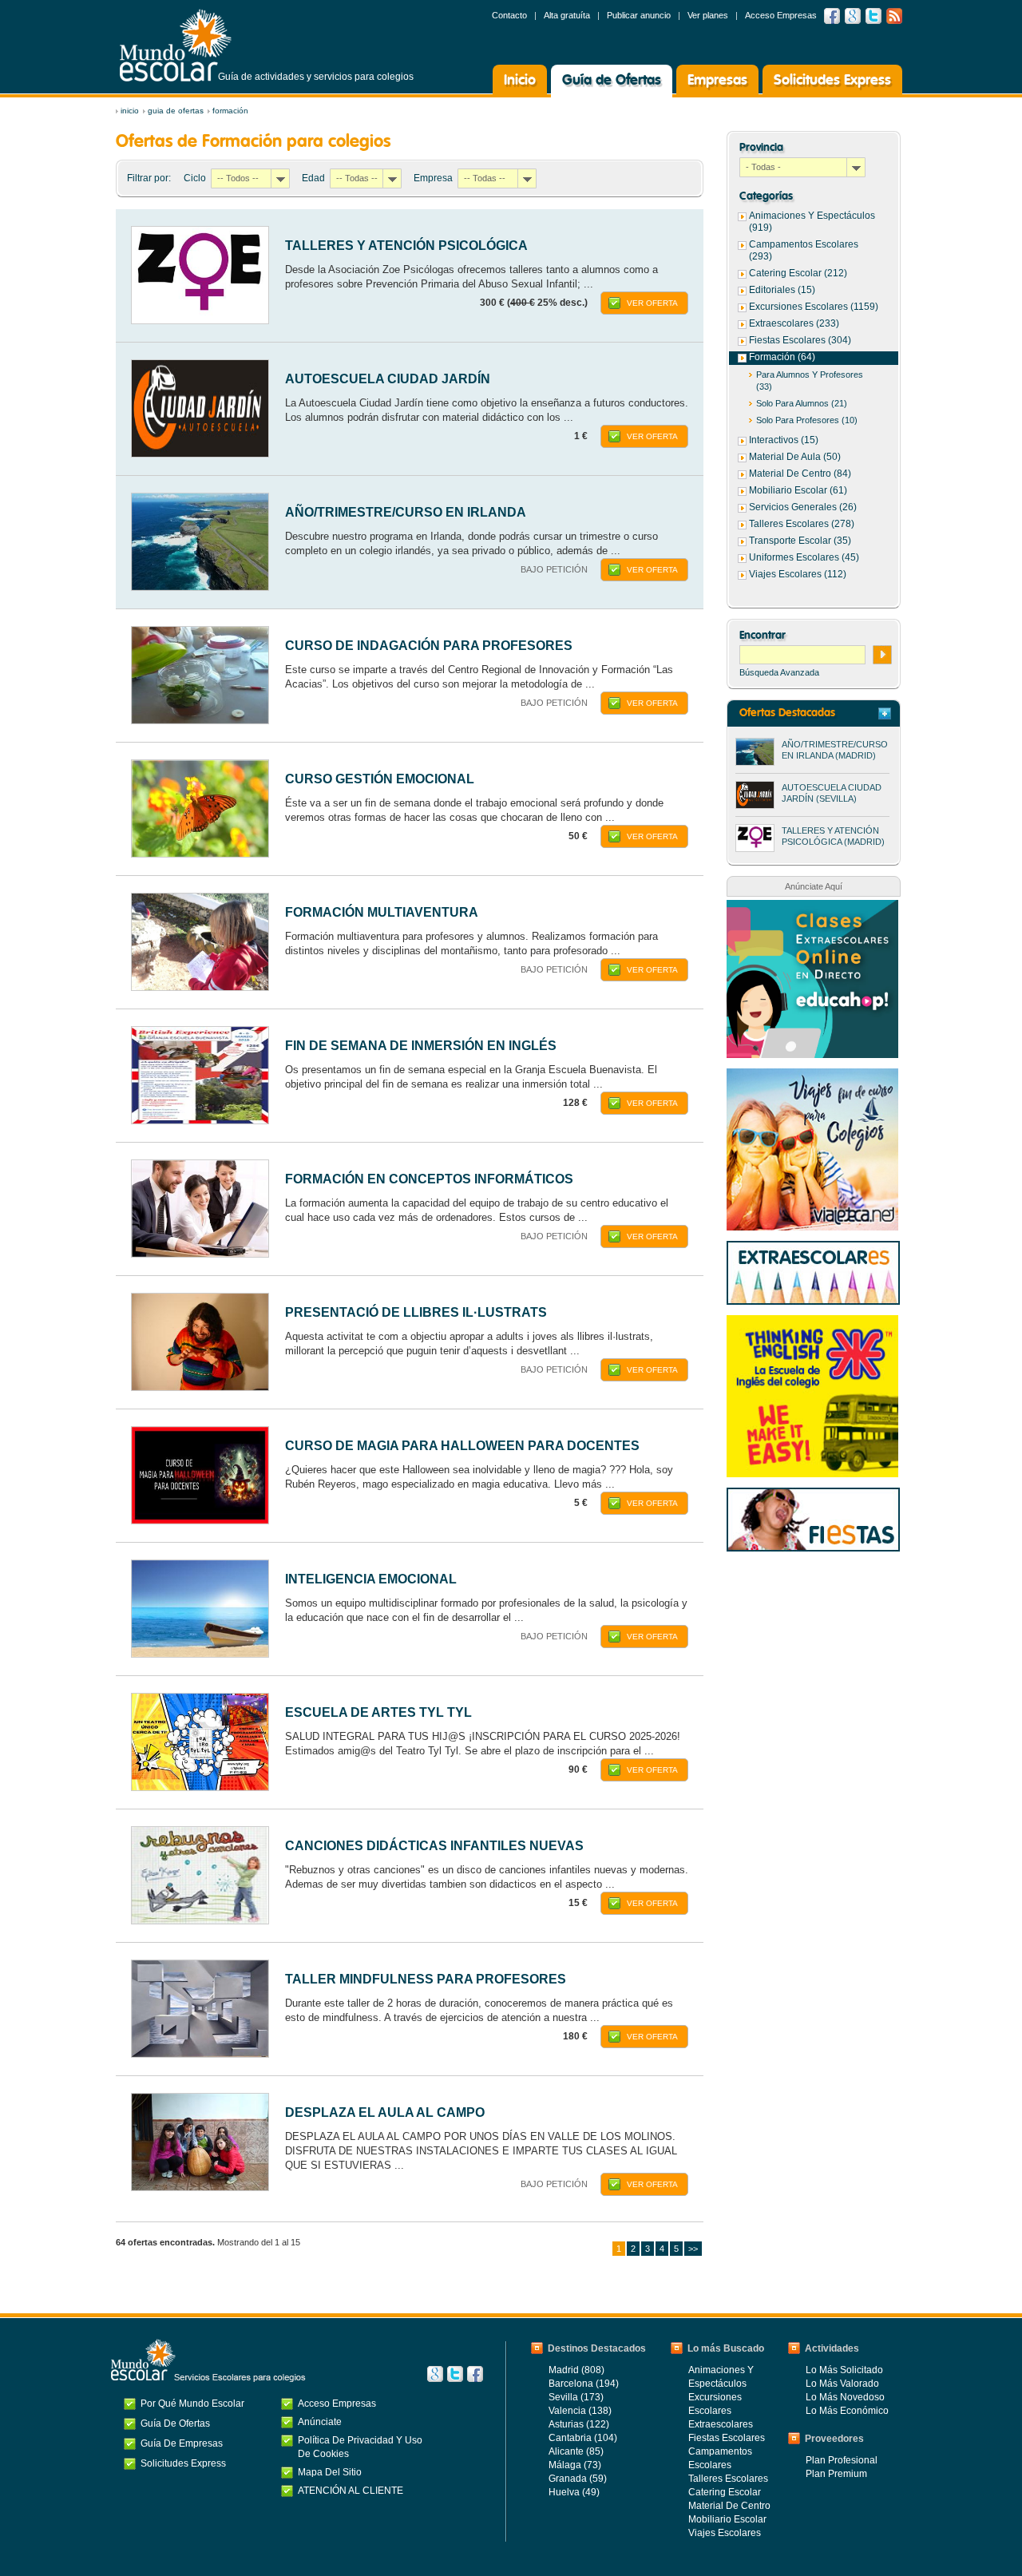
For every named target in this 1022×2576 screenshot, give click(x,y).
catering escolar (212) (798, 273)
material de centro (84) (800, 474)
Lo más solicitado (844, 2370)
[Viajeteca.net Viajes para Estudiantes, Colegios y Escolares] (812, 1076)
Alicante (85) (576, 2451)
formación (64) (782, 357)
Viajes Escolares (725, 2533)
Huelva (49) (574, 2492)
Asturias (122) (579, 2424)
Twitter (873, 16)
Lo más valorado (842, 2384)
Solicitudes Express (832, 81)
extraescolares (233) (794, 323)
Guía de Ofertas (612, 81)
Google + (853, 16)
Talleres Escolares (728, 2479)
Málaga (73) (575, 2465)
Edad (313, 178)
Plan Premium (836, 2474)
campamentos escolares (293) (804, 250)
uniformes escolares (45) (804, 557)
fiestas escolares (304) (800, 340)
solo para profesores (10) (807, 420)
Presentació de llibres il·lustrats (416, 1312)
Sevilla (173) (576, 2397)
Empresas (717, 81)
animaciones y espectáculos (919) (812, 222)
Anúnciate (320, 2422)
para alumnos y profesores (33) (810, 380)
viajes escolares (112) (798, 574)
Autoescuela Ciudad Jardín (388, 379)
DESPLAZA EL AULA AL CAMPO (385, 2112)
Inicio (520, 81)
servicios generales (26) (803, 507)
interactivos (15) (784, 440)
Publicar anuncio (639, 15)
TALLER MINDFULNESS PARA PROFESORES (426, 1979)
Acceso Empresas (781, 15)
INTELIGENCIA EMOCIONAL (371, 1579)
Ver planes (708, 15)
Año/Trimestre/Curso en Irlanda (406, 512)
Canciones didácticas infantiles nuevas (434, 1846)
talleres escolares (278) (802, 524)
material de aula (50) (795, 457)
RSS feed (894, 16)
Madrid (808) (576, 2370)
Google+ (435, 2374)
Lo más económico (847, 2411)
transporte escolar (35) (800, 541)
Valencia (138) (580, 2411)
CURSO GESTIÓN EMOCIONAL (380, 779)
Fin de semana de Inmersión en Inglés (421, 1046)
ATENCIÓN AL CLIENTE (351, 2491)
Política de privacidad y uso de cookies (360, 2447)
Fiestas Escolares (727, 2438)
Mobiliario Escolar (727, 2519)
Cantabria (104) (583, 2438)
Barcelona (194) (584, 2384)
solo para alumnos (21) (802, 403)
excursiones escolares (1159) (814, 307)
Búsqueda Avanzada (779, 672)
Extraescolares (721, 2424)
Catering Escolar (725, 2492)
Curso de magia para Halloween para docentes (462, 1446)
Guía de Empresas (182, 2443)
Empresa (433, 178)
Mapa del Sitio (330, 2472)
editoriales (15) (782, 290)
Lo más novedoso (845, 2397)
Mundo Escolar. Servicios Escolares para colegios (208, 2360)
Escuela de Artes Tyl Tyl (378, 1712)
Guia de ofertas (176, 111)
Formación (230, 111)
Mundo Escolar (176, 45)
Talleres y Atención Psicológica (406, 246)
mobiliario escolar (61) (798, 490)
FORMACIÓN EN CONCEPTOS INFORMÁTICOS (429, 1179)
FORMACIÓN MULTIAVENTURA (382, 912)
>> (693, 2249)
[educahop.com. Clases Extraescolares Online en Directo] (812, 908)
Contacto (509, 15)
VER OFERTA (652, 303)
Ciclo (195, 178)
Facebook (832, 16)
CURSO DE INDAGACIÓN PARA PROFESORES (429, 646)
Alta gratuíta (567, 15)
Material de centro (729, 2506)
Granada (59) (578, 2479)
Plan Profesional (842, 2460)
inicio (130, 111)
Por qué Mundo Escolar (192, 2404)
